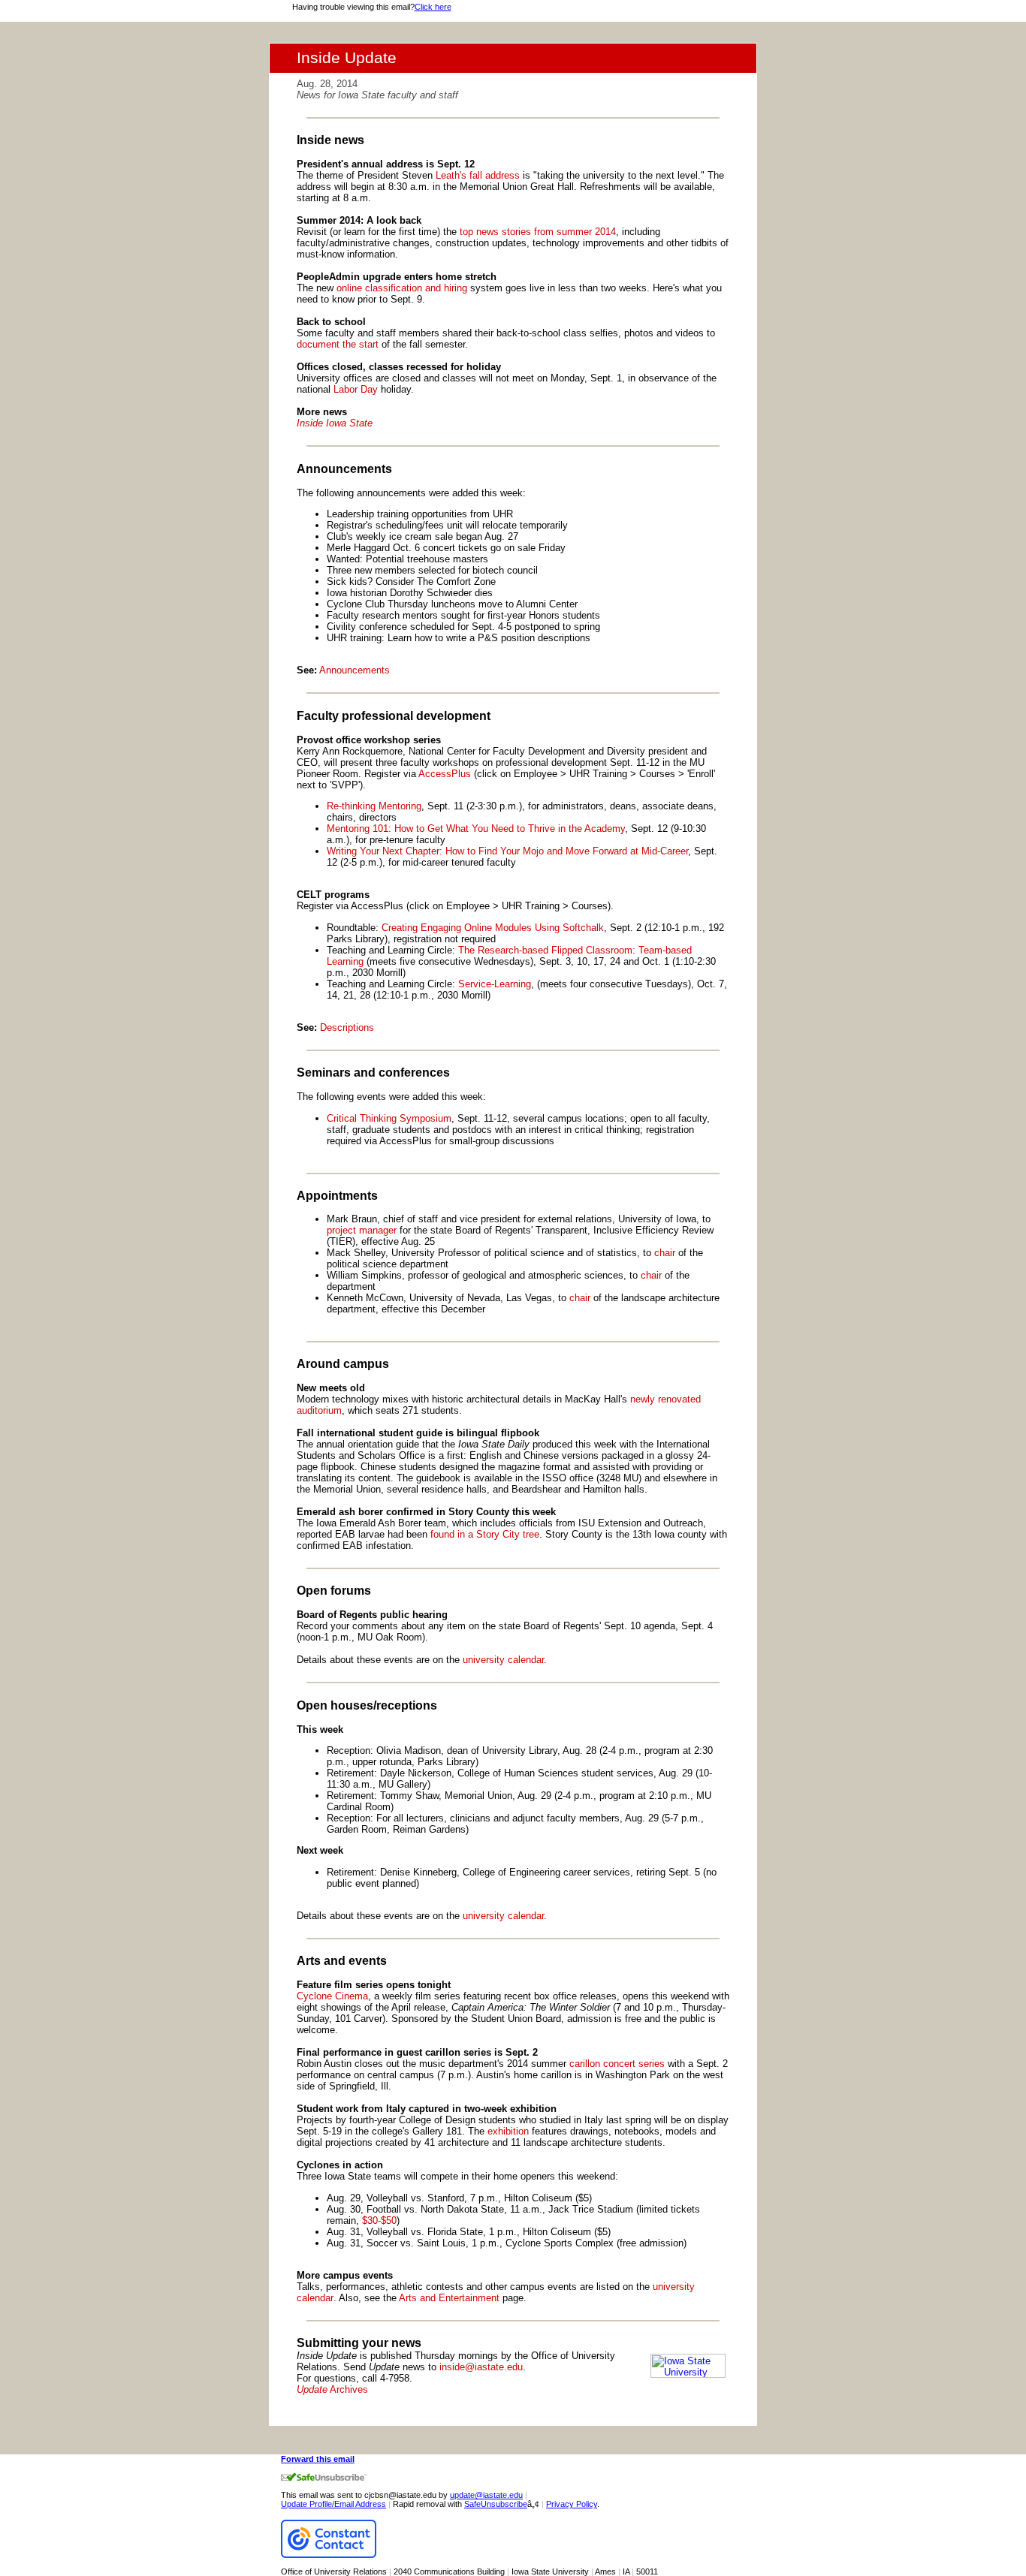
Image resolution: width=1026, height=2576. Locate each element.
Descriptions (347, 1027)
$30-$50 (379, 2220)
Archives (332, 2389)
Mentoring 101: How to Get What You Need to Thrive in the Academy (476, 829)
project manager (362, 1230)
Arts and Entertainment (448, 2298)
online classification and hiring (402, 288)
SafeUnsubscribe (496, 2504)
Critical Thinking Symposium (389, 1118)
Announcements (355, 670)
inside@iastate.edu (481, 2367)
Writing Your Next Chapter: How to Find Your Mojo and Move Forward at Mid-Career (507, 851)
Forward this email (318, 2459)
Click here (433, 7)
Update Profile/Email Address (333, 2504)
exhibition (508, 2131)
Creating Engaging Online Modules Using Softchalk (493, 928)
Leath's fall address (478, 175)
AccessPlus (445, 774)
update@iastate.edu (486, 2495)
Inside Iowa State (335, 423)
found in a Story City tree (485, 1534)
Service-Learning (495, 984)
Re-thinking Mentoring (374, 806)
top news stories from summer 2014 (538, 232)
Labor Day (356, 389)
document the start (338, 344)
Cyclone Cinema (332, 1996)
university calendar (503, 1660)
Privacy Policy (572, 2504)
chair (665, 1253)
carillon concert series (617, 2064)
